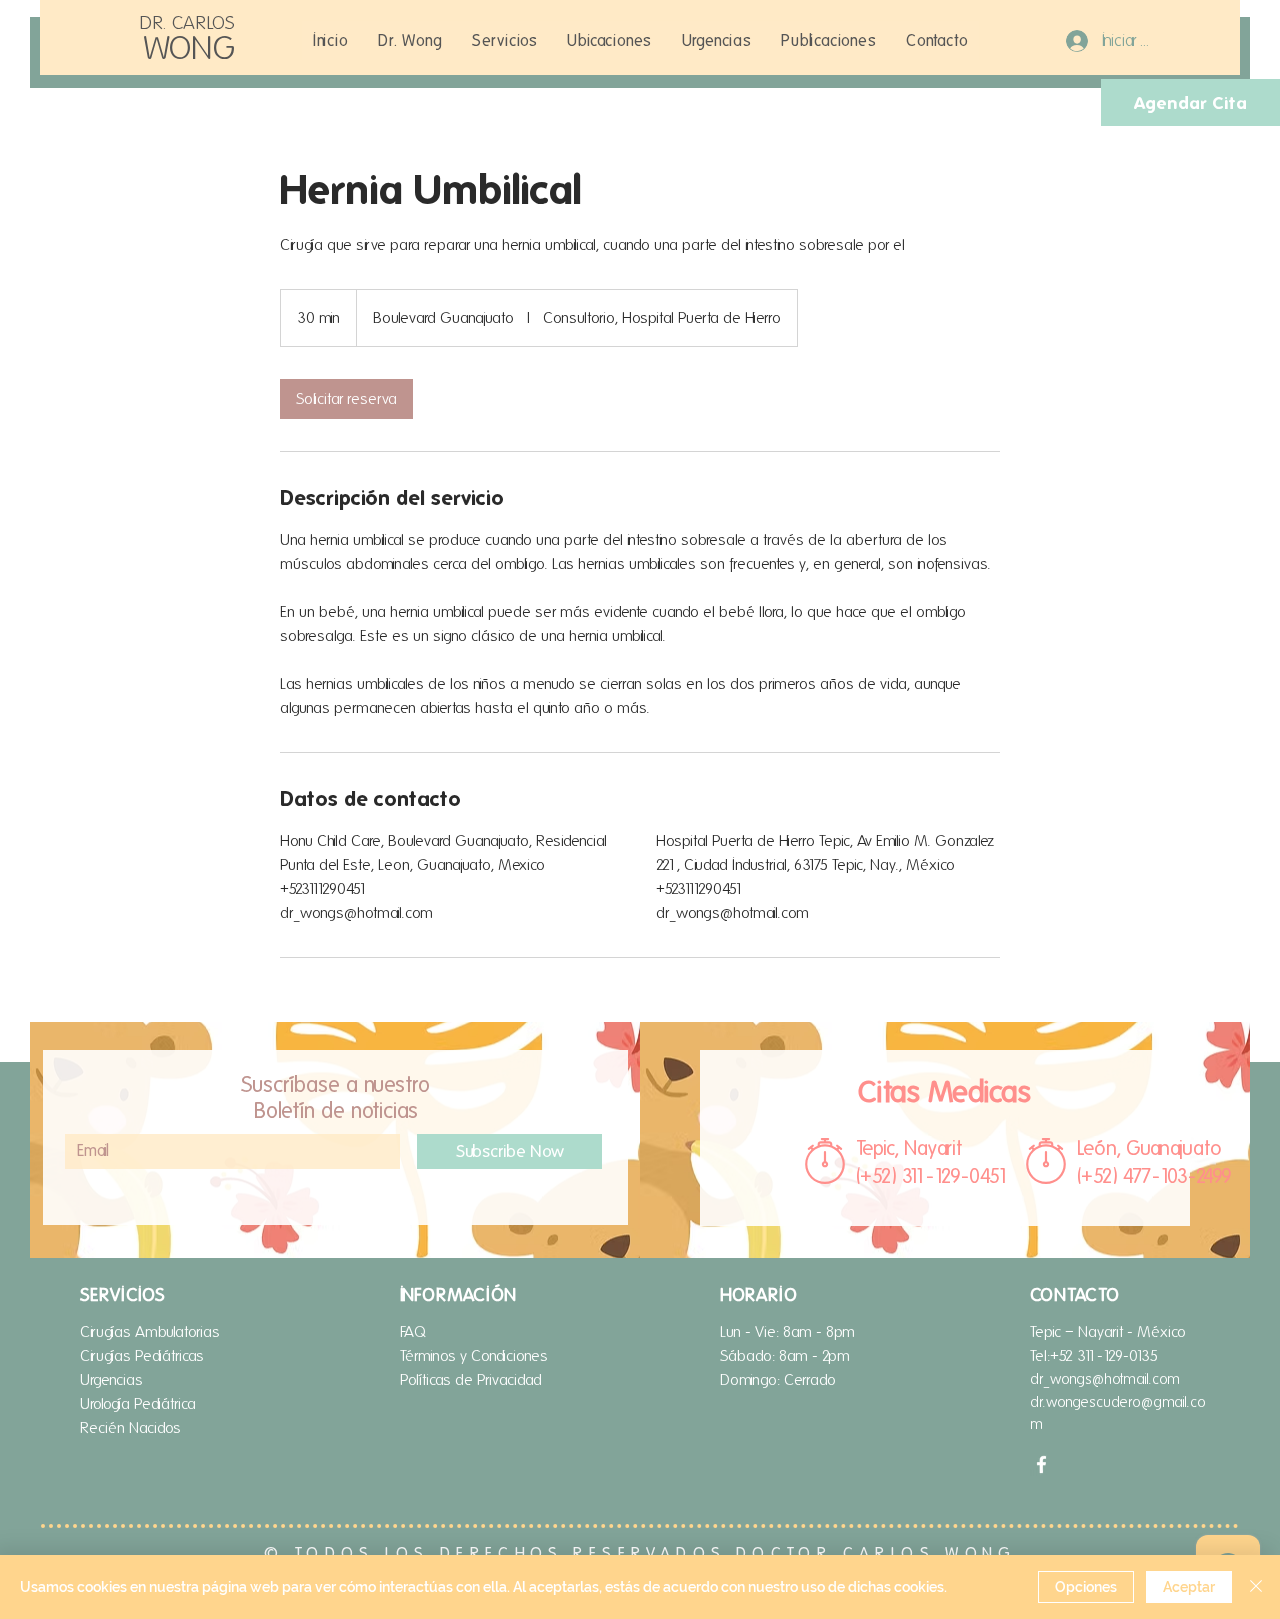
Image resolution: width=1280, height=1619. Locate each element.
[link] (346, 399)
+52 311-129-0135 (1104, 1355)
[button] (505, 40)
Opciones (1086, 1587)
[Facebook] (1041, 1464)
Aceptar (1189, 1587)
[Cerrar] (1256, 1587)
